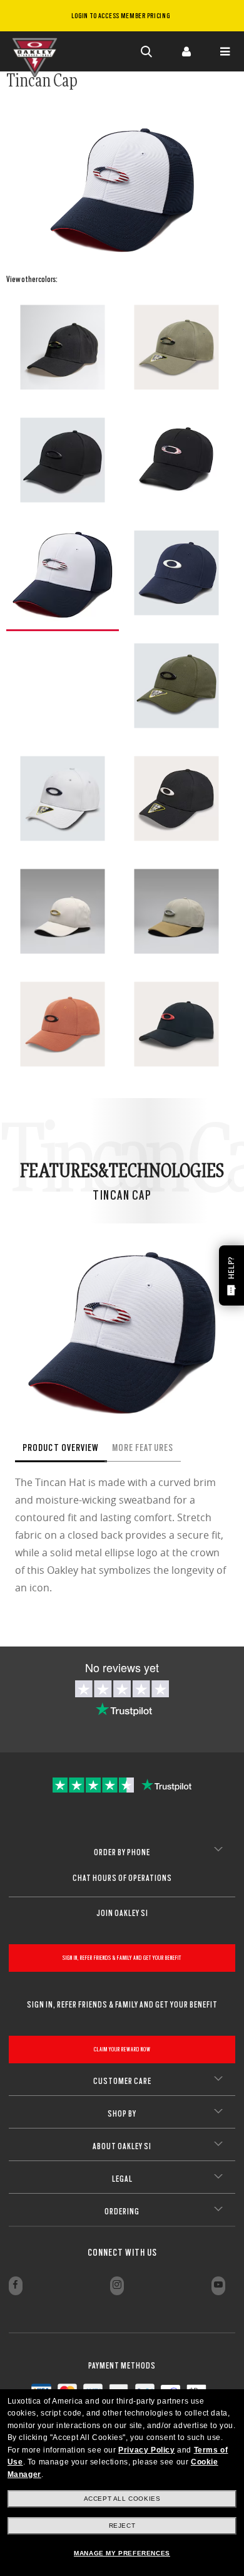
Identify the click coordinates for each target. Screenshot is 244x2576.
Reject (122, 2526)
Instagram (117, 2286)
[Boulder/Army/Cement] (176, 911)
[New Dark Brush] (176, 686)
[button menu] (225, 51)
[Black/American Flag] (176, 460)
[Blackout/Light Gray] (176, 798)
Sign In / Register (186, 51)
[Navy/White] (63, 574)
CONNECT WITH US (122, 2253)
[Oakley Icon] (38, 51)
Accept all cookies (122, 2499)
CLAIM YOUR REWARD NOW (122, 2049)
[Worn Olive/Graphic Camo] (176, 347)
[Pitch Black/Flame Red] (176, 1024)
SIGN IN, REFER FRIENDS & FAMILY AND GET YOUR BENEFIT (122, 1958)
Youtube (218, 2286)
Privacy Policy (146, 2450)
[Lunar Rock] (63, 798)
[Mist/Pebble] (63, 911)
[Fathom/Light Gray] (176, 573)
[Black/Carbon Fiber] (63, 460)
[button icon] (147, 51)
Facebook (16, 2286)
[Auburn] (63, 1024)
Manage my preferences (122, 2553)
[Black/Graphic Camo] (63, 347)
